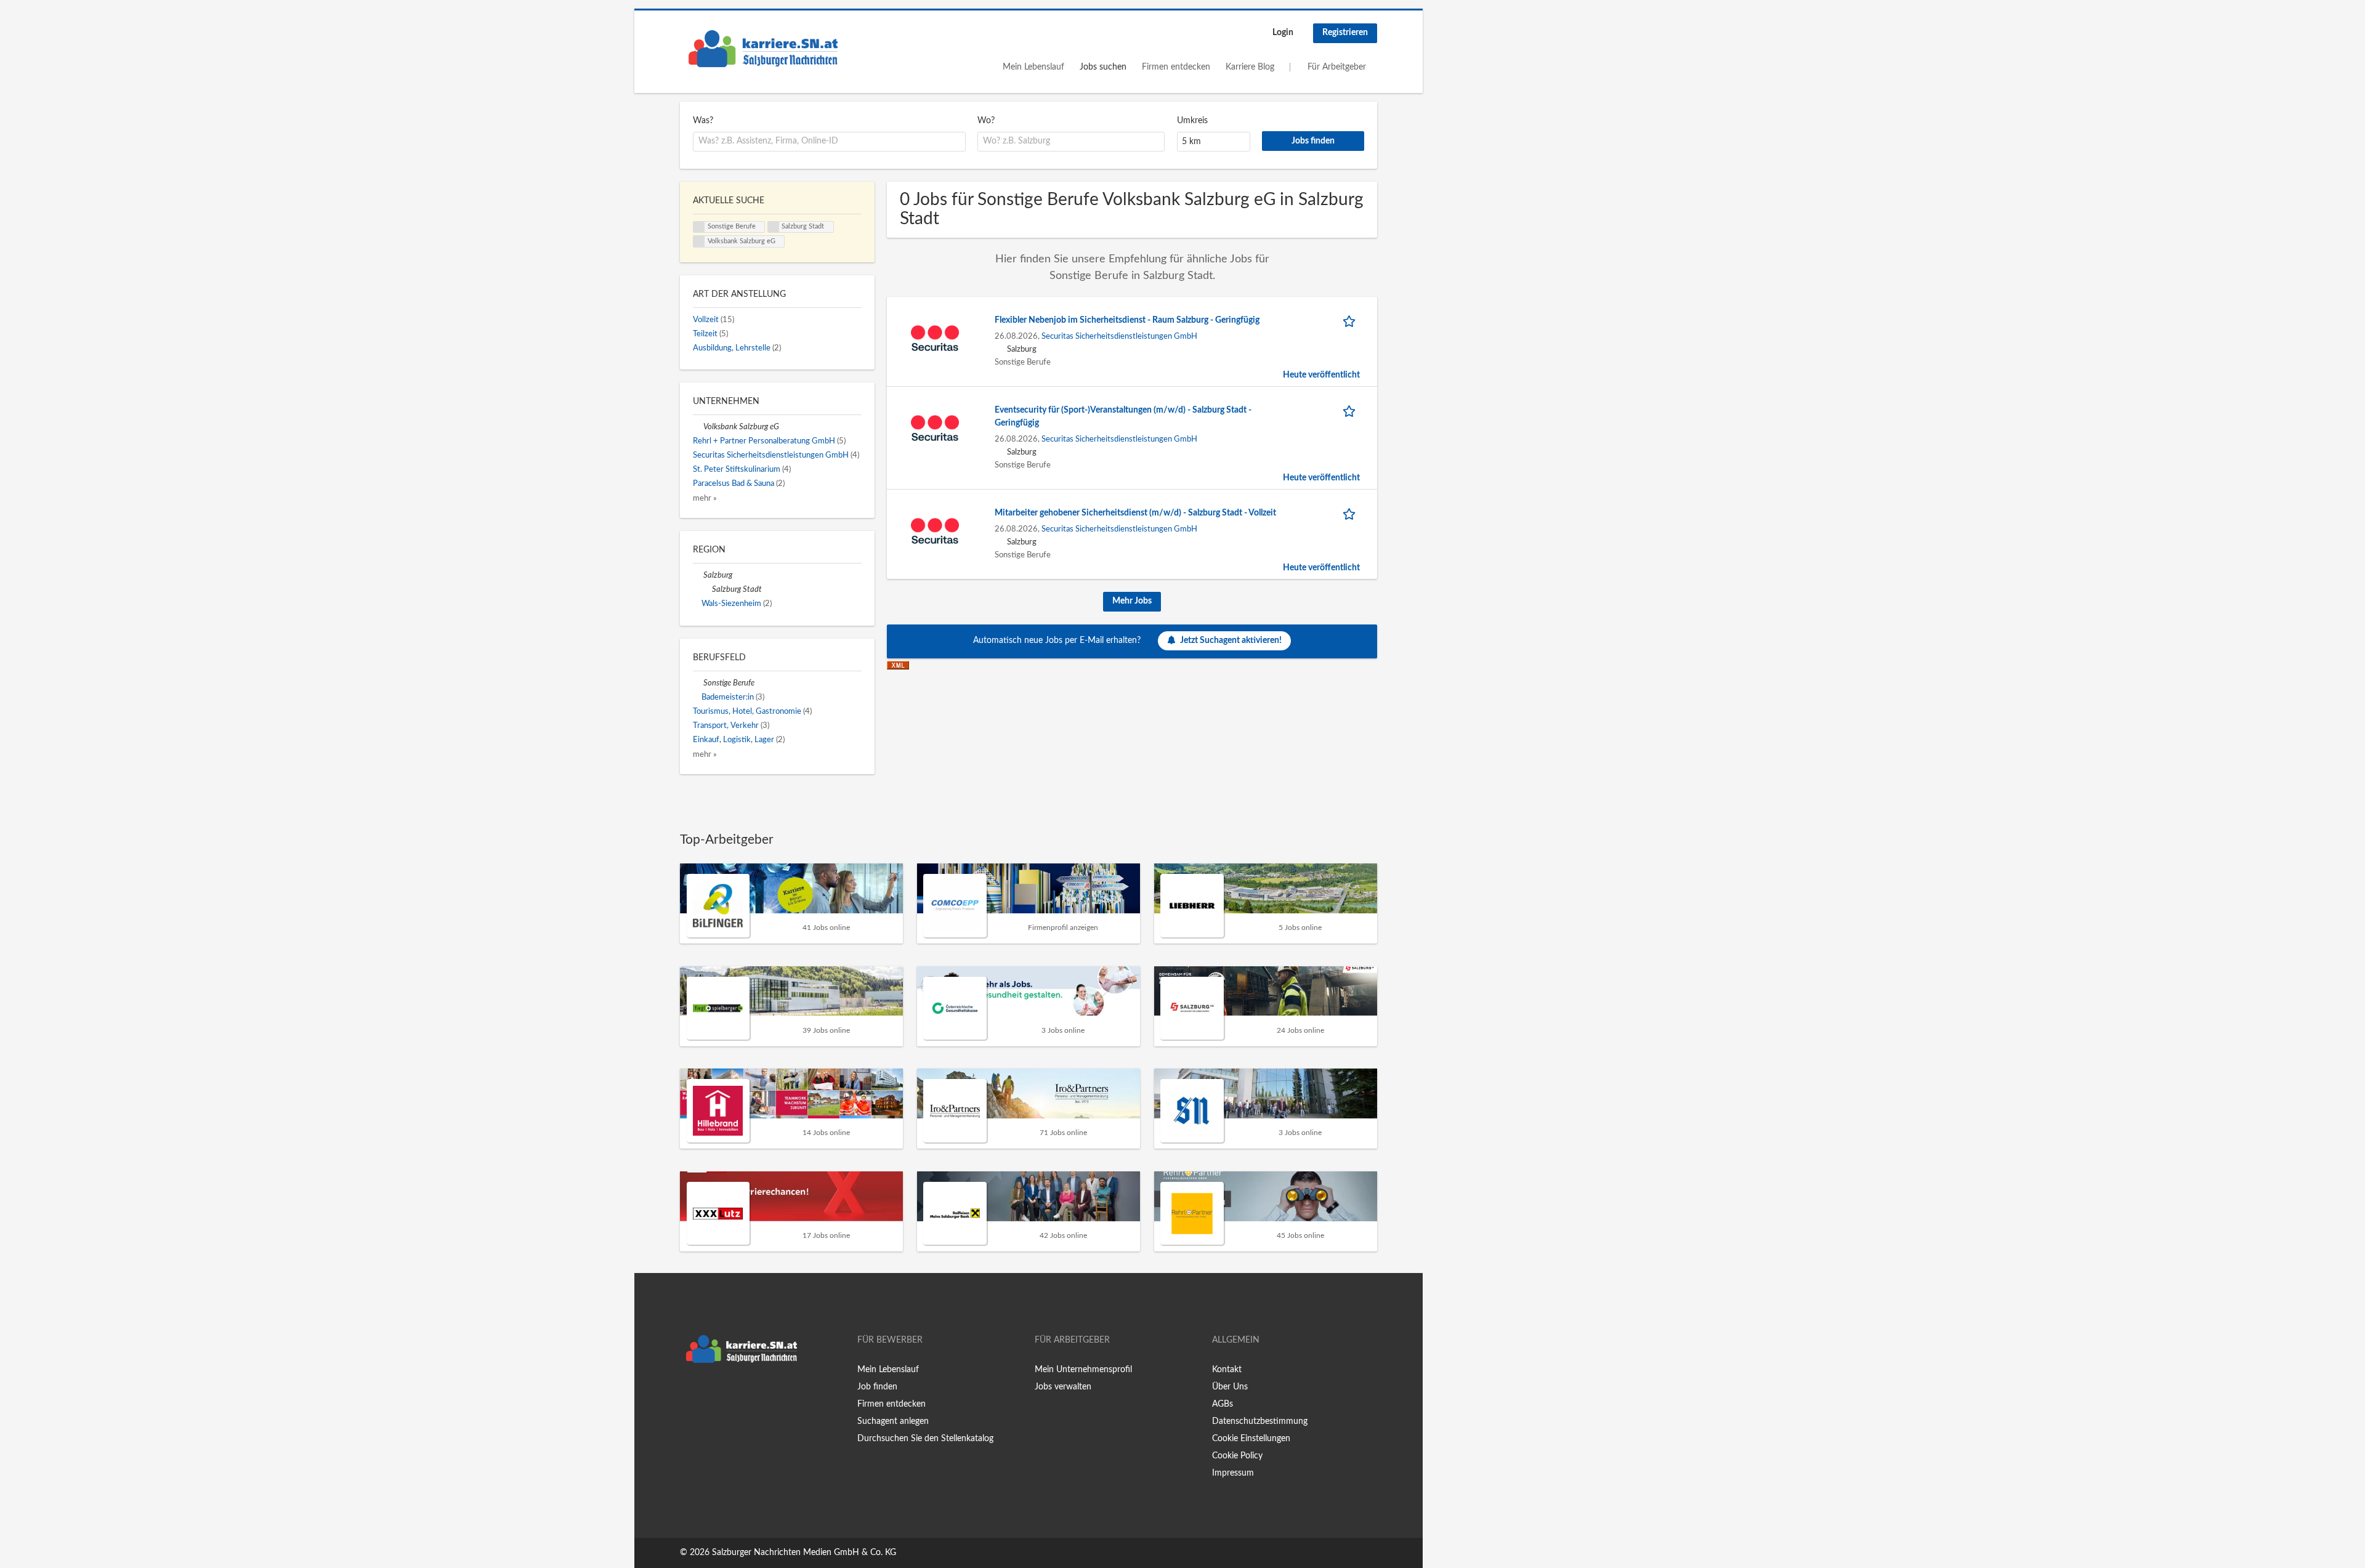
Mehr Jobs (1132, 601)
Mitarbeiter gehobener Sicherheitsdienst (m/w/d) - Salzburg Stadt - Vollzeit (1135, 513)
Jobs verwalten (1063, 1387)
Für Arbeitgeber (1337, 67)
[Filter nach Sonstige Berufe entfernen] (698, 683)
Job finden (877, 1387)
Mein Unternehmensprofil (1083, 1370)
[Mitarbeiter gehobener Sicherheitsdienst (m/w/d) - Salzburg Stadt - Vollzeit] (935, 531)
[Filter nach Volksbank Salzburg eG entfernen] (698, 427)
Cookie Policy (1237, 1456)
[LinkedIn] (727, 1395)
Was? (703, 121)
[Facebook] (689, 1395)
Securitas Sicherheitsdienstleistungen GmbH (1119, 336)
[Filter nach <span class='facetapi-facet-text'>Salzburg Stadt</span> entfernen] (774, 227)
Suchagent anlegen (893, 1421)
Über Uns (1230, 1387)
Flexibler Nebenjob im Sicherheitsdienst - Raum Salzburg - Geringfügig (1127, 320)
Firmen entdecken (1176, 67)
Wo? (986, 121)
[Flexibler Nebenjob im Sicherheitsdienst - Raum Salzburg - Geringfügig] (935, 338)
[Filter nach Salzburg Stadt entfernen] (707, 589)
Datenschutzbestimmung (1260, 1421)
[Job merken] (1351, 321)
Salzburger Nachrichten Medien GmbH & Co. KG (804, 1553)
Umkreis (1192, 121)
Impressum (1233, 1473)
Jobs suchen (1103, 67)
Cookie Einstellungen (1251, 1439)
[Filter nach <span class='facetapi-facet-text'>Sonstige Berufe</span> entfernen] (699, 227)
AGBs (1223, 1404)
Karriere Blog (1250, 67)
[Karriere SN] (763, 49)
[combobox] (829, 142)
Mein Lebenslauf (1033, 67)
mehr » (705, 498)
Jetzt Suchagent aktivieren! (1231, 641)
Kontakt (1227, 1370)
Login (1283, 33)
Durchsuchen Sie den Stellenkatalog (925, 1439)
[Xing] (709, 1395)
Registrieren (1345, 33)
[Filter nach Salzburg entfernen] (698, 575)
